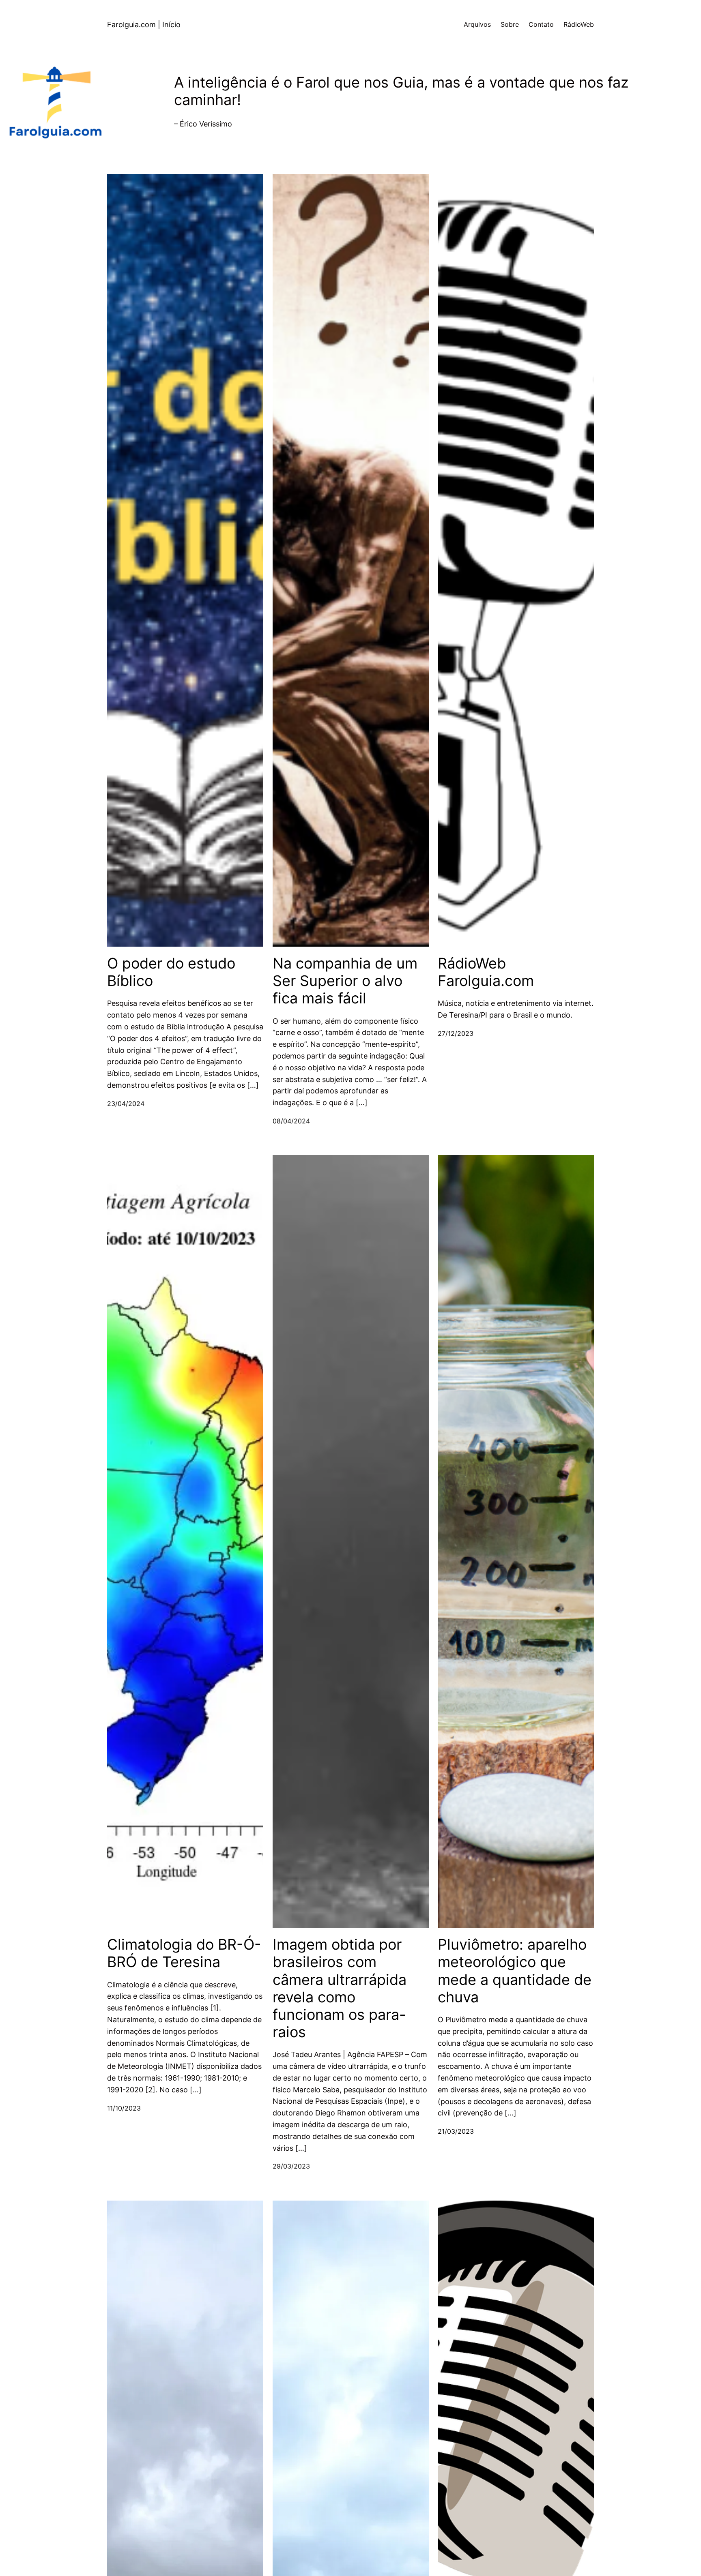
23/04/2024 (126, 1104)
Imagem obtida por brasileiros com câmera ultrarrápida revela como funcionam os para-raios (340, 1988)
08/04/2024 (291, 1121)
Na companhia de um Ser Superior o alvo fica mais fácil (345, 981)
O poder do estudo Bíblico (171, 972)
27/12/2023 (456, 1033)
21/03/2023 (456, 2131)
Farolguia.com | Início (144, 25)
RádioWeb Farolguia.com (486, 972)
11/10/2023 (124, 2108)
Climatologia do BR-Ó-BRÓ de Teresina (184, 1953)
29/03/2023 (291, 2166)
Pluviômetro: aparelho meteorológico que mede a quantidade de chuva (515, 1971)
